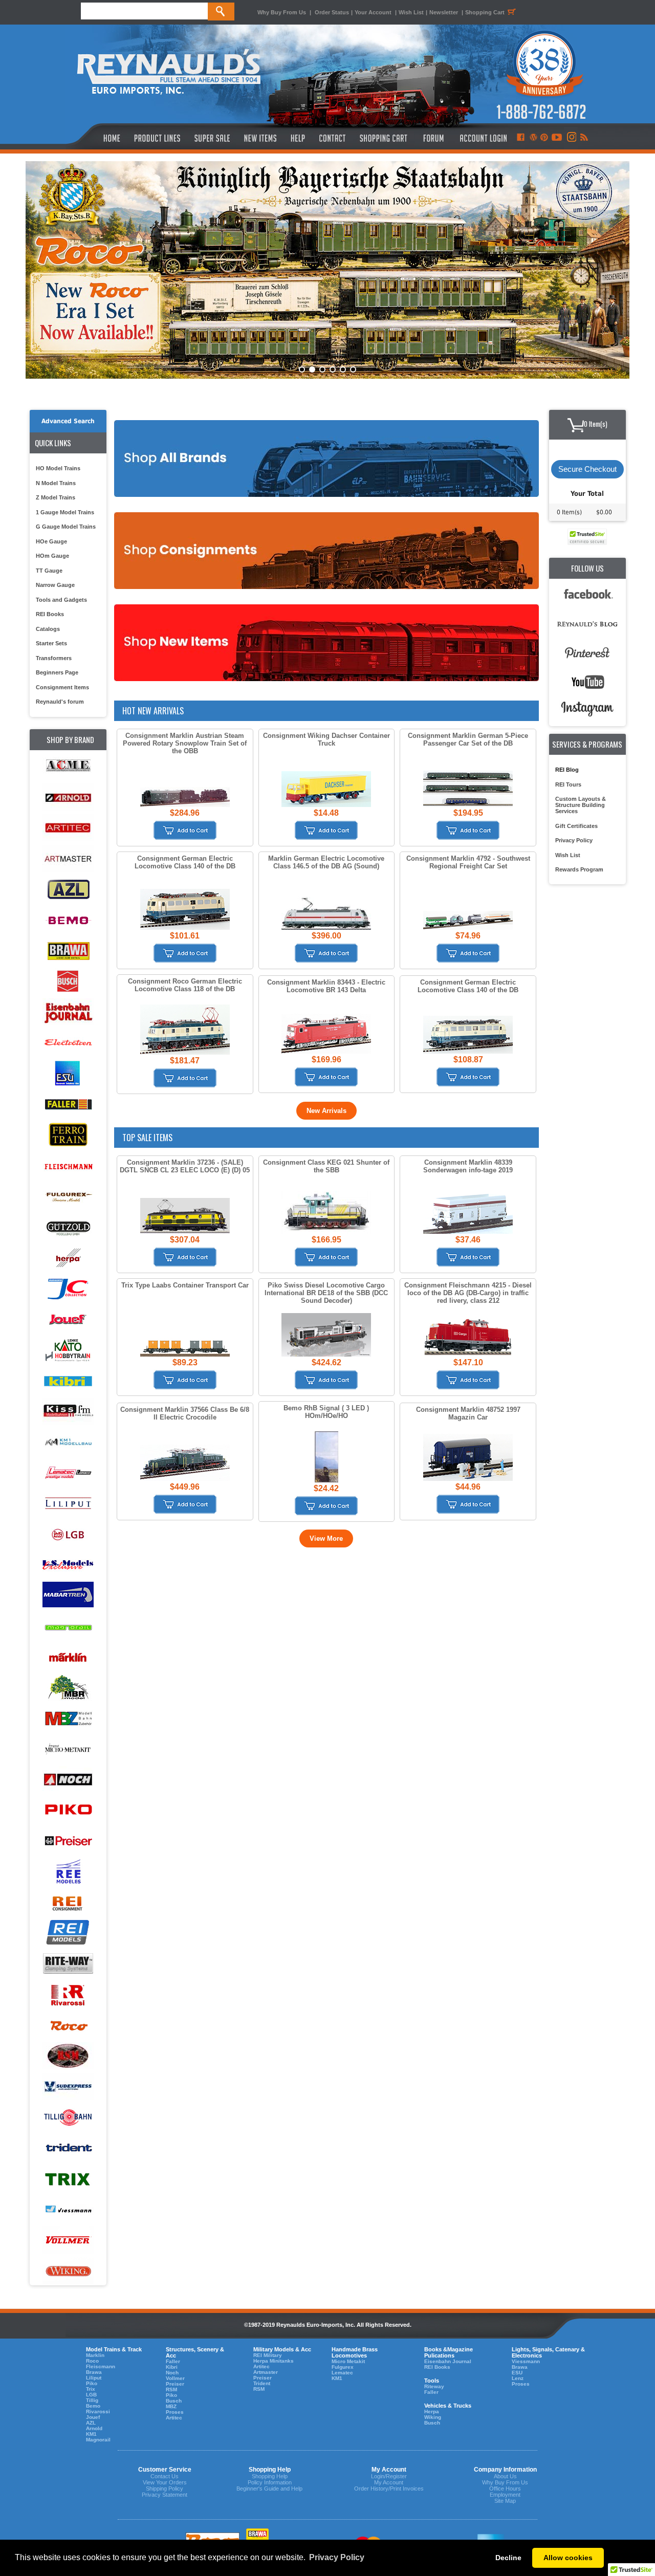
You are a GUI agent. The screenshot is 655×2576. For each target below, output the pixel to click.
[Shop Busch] (68, 982)
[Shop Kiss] (68, 1411)
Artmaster (266, 2372)
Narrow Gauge (55, 585)
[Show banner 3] (322, 369)
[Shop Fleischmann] (68, 1166)
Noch (172, 2373)
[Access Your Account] (482, 138)
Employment (505, 2495)
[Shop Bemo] (68, 920)
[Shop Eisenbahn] (68, 1012)
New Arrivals (326, 1111)
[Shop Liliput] (68, 1504)
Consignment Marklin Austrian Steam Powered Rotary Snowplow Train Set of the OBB (185, 743)
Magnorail (98, 2440)
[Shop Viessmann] (68, 2210)
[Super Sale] (212, 138)
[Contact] (333, 138)
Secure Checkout (587, 469)
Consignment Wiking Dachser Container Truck (326, 739)
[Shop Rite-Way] (68, 1964)
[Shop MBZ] (68, 1719)
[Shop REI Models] (68, 1934)
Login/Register (389, 2476)
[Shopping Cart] (384, 138)
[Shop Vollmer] (68, 2241)
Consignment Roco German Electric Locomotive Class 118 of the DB (185, 985)
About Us (505, 2476)
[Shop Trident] (68, 2148)
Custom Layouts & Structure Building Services (581, 805)
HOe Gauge (51, 541)
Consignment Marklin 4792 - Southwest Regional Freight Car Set (468, 862)
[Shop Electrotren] (68, 1043)
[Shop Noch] (68, 1780)
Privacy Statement (165, 2495)
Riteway (434, 2386)
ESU (517, 2373)
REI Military (268, 2355)
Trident (262, 2383)
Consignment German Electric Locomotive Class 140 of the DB (185, 862)
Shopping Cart (485, 12)
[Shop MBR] (68, 1688)
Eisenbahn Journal (448, 2361)
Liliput (94, 2378)
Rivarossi (98, 2411)
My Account (389, 2482)
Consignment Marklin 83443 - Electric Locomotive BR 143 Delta (326, 986)
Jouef (93, 2417)
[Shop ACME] (68, 767)
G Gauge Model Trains (66, 527)
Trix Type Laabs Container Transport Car (185, 1285)
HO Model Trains (58, 468)
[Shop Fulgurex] (68, 1197)
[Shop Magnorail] (68, 1627)
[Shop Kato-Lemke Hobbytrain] (68, 1350)
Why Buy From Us (282, 12)
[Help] (299, 138)
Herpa (432, 2411)
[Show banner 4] (333, 369)
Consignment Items (62, 687)
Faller (173, 2361)
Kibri (172, 2367)
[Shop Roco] (68, 2026)
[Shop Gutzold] (68, 1227)
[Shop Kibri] (68, 1381)
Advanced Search (68, 421)
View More (326, 1538)
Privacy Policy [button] (337, 2557)
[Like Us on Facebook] (520, 138)
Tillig (92, 2400)
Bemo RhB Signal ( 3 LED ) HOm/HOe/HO (326, 1412)
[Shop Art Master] (68, 859)
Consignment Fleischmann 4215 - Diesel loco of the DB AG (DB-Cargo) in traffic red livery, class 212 (468, 1293)
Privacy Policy (574, 840)
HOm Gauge (52, 556)
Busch (174, 2401)
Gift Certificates (576, 826)
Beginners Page (57, 672)
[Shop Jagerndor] (68, 1289)
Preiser (175, 2384)
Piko (92, 2383)
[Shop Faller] (68, 1105)
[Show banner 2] (312, 369)
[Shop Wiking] (68, 2271)
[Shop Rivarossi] (68, 1995)
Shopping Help (270, 2476)
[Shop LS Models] (68, 1565)
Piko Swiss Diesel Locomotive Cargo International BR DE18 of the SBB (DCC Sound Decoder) (326, 1293)
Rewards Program (579, 869)
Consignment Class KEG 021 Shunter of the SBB (326, 1166)
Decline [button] (508, 2558)
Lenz (518, 2378)
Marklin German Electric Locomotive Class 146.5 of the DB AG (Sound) (326, 862)
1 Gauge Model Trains (65, 512)
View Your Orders (165, 2482)
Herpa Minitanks (274, 2361)
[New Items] (260, 138)
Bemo (93, 2406)
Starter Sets (51, 643)
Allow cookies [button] (568, 2558)
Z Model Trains (56, 497)
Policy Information (270, 2482)
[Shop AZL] (68, 890)
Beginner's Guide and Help (269, 2488)
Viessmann (526, 2361)
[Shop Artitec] (68, 828)
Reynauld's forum (60, 702)
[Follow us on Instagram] (571, 138)
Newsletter (444, 12)
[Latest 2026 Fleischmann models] (327, 270)
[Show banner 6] (353, 369)
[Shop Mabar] (68, 1596)
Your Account (374, 12)
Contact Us (165, 2476)
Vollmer (175, 2378)
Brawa (94, 2372)
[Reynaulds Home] (96, 138)
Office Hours (505, 2488)
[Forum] (433, 138)
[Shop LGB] (68, 1534)
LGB (91, 2395)
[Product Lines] (158, 138)
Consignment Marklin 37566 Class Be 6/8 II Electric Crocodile (185, 1413)
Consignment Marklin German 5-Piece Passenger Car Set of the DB (468, 739)
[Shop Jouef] (68, 1319)
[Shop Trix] (68, 2179)
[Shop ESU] (68, 1074)
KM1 (91, 2434)
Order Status (332, 12)
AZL (91, 2423)
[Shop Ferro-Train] (68, 1135)
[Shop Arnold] (68, 798)
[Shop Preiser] (68, 1841)
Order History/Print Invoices (389, 2488)
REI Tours (568, 784)
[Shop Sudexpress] (68, 2087)
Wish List (411, 12)
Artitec (174, 2418)
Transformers (54, 658)
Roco (92, 2361)
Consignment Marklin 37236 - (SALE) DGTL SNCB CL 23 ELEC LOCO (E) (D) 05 (185, 1166)
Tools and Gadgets (61, 600)
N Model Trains (56, 483)
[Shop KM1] (68, 1442)
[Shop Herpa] (68, 1258)
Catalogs (48, 629)
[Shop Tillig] (68, 2118)
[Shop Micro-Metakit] (68, 1749)
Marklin (95, 2355)
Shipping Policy (165, 2488)
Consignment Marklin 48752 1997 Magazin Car (468, 1413)
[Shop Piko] (68, 1811)
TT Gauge (49, 571)
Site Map (505, 2501)
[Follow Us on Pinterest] (544, 138)
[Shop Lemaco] (68, 1473)
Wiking (433, 2417)
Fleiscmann (101, 2366)
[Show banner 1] (302, 369)
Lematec (342, 2373)
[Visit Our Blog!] (533, 138)
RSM (171, 2389)
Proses (175, 2412)
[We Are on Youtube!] (557, 138)
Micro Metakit (348, 2361)
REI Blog (567, 770)
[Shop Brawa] (68, 951)
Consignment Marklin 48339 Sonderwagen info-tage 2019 (468, 1166)
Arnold (94, 2428)
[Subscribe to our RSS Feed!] (584, 138)
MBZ (171, 2406)
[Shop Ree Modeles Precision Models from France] (68, 1872)
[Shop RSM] (68, 2056)
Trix (91, 2389)
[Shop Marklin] (68, 1657)
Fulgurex (343, 2367)
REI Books (50, 614)
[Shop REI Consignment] (68, 1903)
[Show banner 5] (343, 369)
